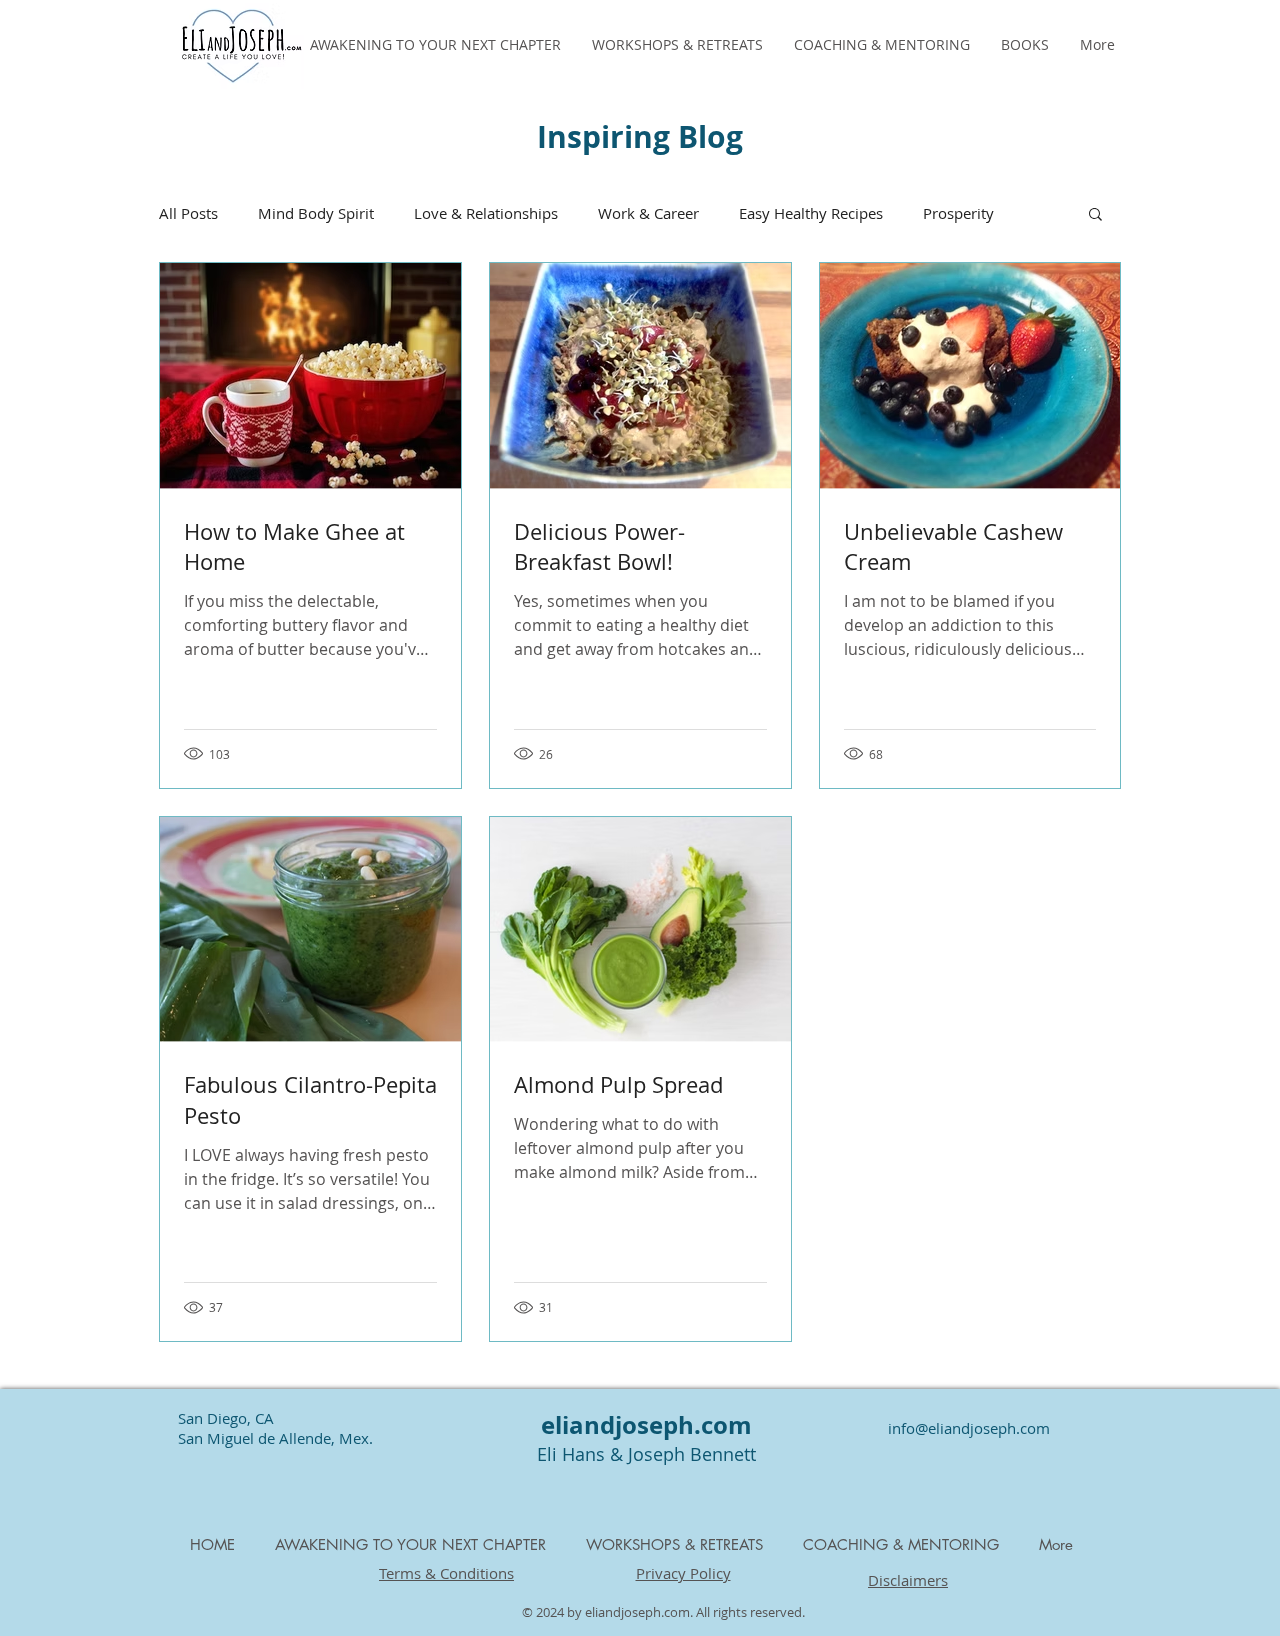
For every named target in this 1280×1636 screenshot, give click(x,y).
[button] (1095, 215)
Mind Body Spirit (316, 213)
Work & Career (648, 213)
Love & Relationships (486, 213)
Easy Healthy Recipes (811, 213)
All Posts (188, 213)
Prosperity (958, 213)
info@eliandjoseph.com (969, 1428)
